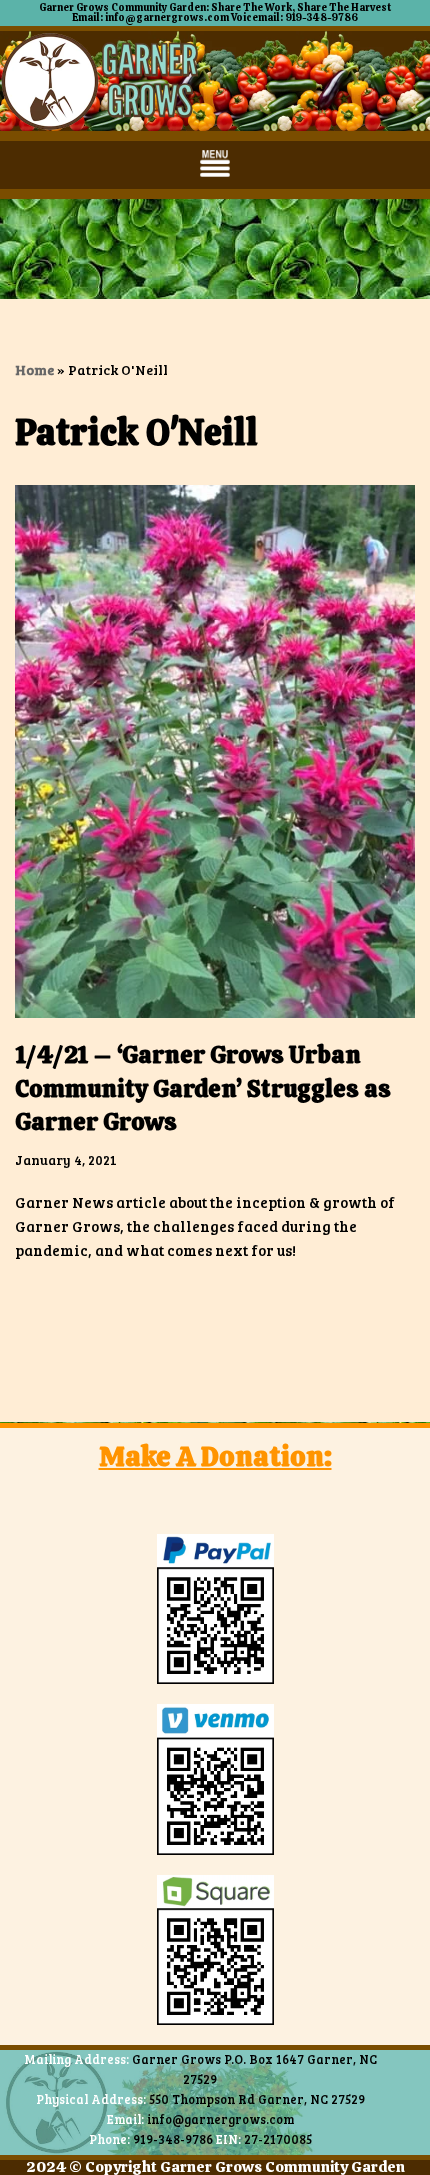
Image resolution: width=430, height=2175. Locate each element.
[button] (215, 165)
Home (34, 369)
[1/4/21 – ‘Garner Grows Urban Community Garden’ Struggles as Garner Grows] (215, 751)
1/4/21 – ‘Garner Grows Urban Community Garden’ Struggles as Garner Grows (203, 1088)
